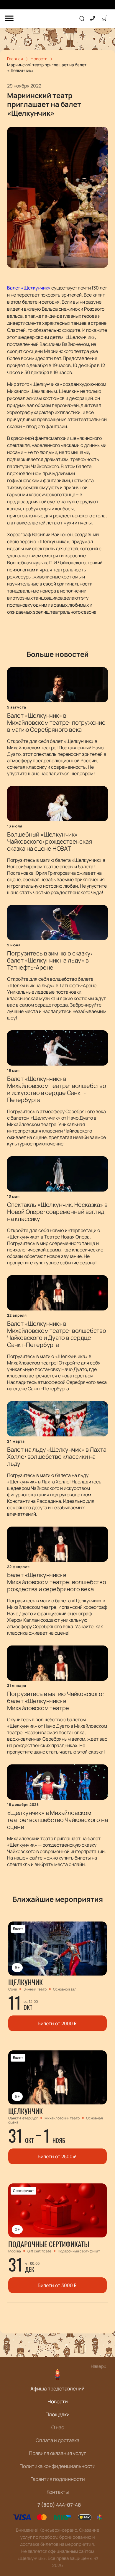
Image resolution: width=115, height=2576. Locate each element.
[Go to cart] (104, 19)
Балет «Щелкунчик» (29, 288)
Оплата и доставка (57, 2440)
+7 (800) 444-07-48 (58, 2505)
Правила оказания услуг (57, 2453)
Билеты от (57, 2023)
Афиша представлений (57, 2389)
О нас (58, 2427)
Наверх (98, 2366)
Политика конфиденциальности (57, 2466)
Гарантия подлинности (58, 2479)
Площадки (57, 2414)
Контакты (58, 2492)
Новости (58, 2401)
